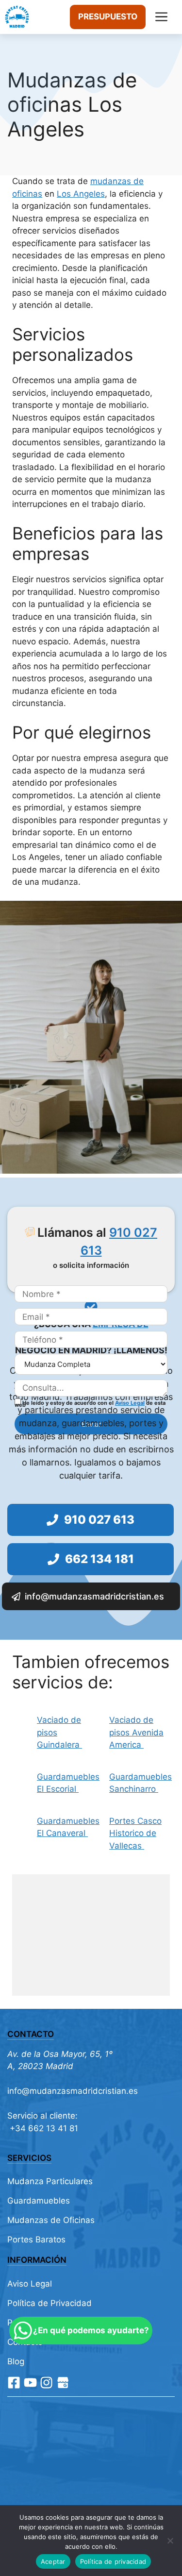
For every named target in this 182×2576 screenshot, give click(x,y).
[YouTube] (30, 2382)
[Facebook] (14, 2382)
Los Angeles (81, 194)
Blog (16, 2361)
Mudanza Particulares (50, 2181)
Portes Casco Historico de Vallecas (135, 1833)
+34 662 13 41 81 (43, 2128)
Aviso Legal (130, 1403)
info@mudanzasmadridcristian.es (73, 2091)
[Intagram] (46, 2382)
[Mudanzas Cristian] (17, 17)
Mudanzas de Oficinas (51, 2220)
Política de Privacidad (50, 2303)
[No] (170, 2541)
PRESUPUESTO (108, 17)
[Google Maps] (63, 2382)
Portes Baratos (36, 2239)
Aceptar (53, 2561)
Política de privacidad (113, 2561)
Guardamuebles (39, 2201)
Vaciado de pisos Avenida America (136, 1732)
